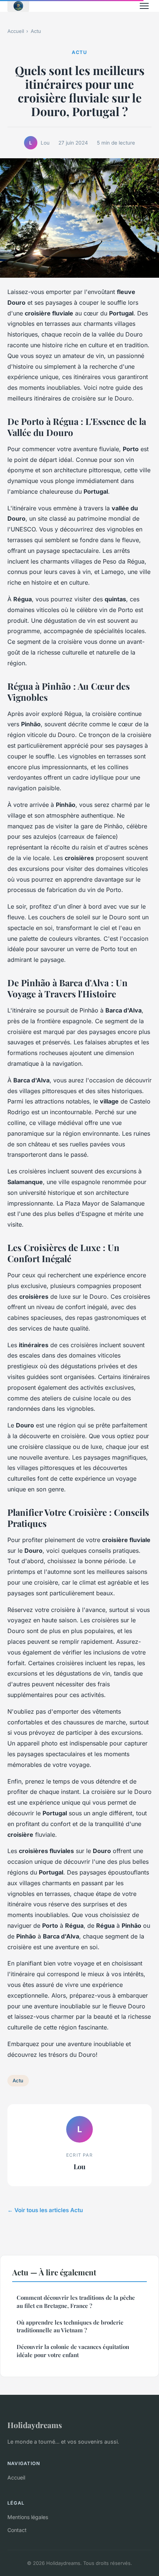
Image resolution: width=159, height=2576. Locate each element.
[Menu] (144, 6)
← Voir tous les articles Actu (45, 2210)
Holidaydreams (35, 2425)
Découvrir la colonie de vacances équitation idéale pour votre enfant (73, 2351)
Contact (17, 2530)
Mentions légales (28, 2517)
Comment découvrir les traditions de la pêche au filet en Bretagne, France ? (76, 2301)
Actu (36, 31)
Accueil (16, 31)
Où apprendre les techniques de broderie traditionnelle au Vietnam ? (70, 2326)
